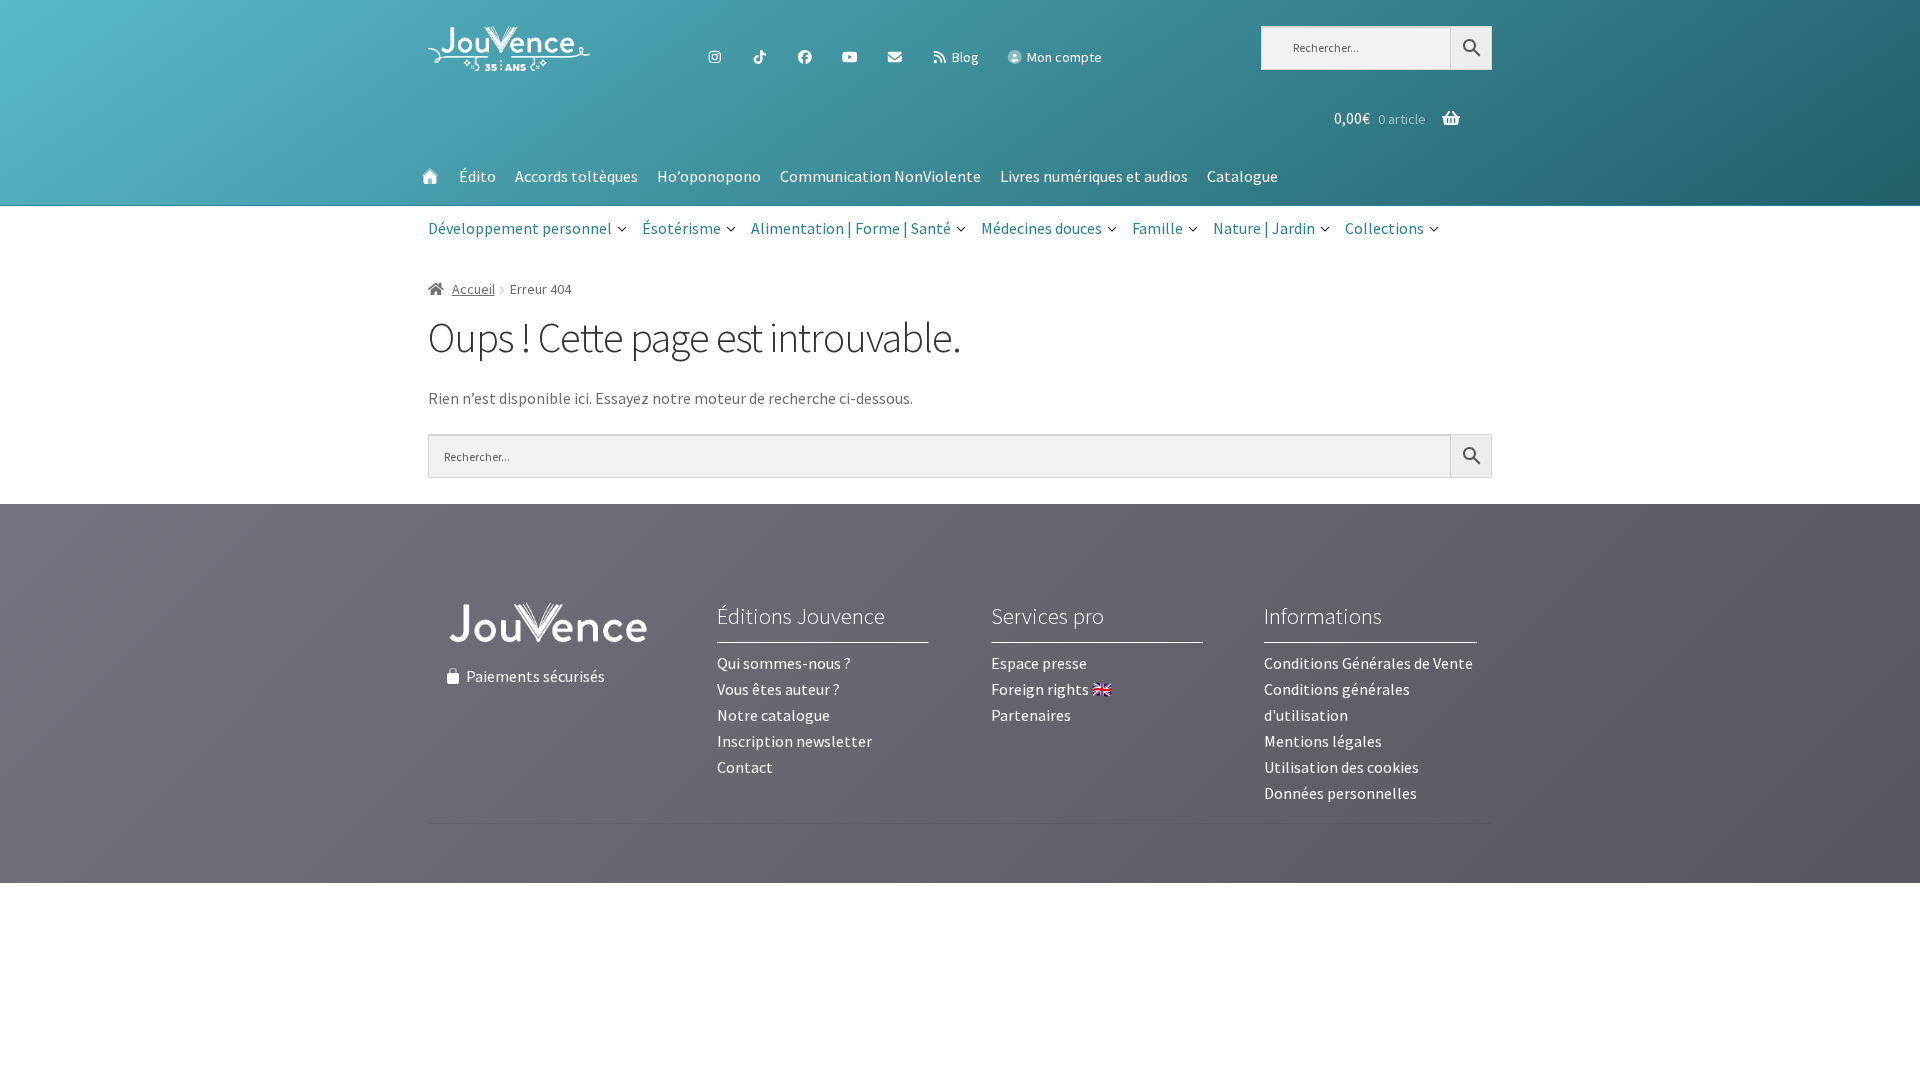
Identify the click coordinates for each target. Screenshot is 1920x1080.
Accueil (473, 289)
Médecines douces (1041, 228)
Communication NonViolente (880, 176)
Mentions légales (1323, 741)
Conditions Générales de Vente (1368, 663)
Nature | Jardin (1264, 228)
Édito (477, 176)
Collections (1384, 228)
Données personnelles (1340, 793)
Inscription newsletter (794, 741)
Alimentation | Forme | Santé (851, 228)
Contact (745, 767)
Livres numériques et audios (1094, 176)
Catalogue (1242, 176)
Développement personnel (520, 228)
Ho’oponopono (709, 176)
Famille (1157, 228)
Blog (964, 57)
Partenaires (1031, 715)
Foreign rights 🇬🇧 (1051, 689)
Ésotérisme (681, 228)
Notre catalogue (773, 715)
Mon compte (1063, 57)
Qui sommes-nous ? (784, 663)
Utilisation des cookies (1341, 767)
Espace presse (1039, 663)
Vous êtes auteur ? (778, 689)
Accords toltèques (576, 176)
